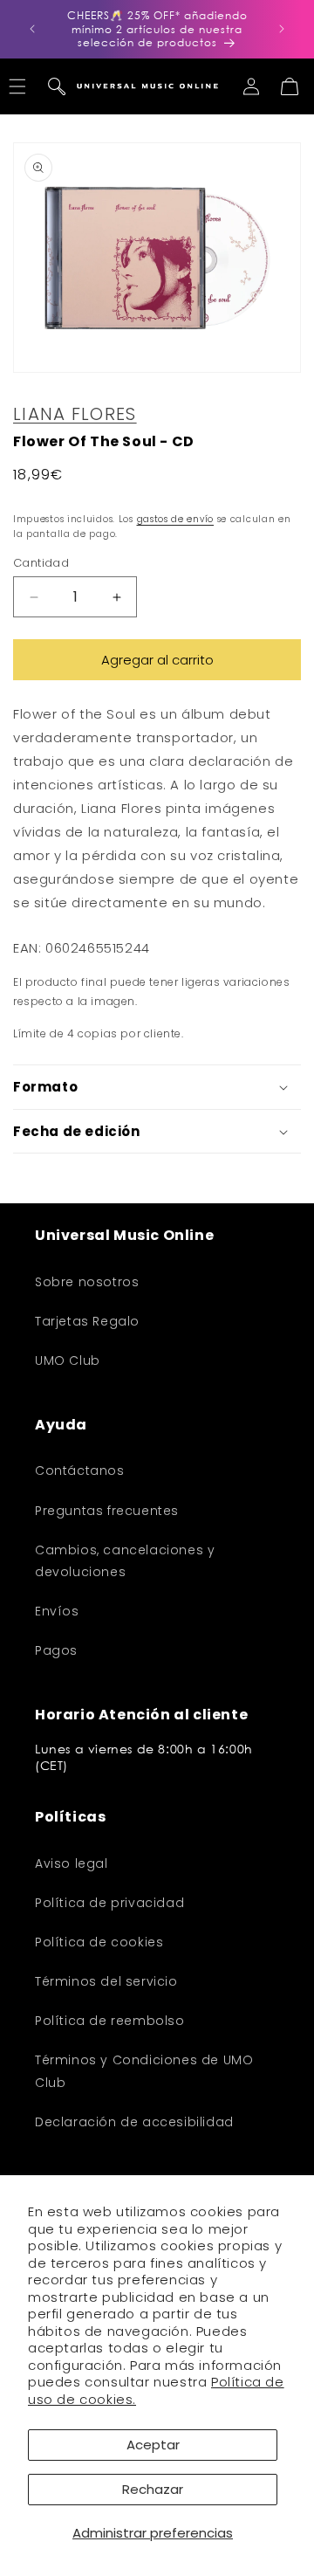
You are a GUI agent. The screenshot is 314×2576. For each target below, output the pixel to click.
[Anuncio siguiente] (282, 29)
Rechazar (153, 2489)
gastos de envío (176, 519)
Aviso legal (72, 1863)
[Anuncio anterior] (32, 29)
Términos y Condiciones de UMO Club (144, 2071)
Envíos (57, 1611)
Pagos (56, 1650)
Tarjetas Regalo (87, 1321)
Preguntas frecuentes (107, 1511)
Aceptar (153, 2445)
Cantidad (41, 563)
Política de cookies (99, 1942)
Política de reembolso (110, 2021)
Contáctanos (80, 1471)
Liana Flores (75, 414)
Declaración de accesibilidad (134, 2122)
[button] (57, 86)
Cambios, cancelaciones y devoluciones (125, 1561)
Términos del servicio (106, 1981)
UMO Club (68, 1360)
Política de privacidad (109, 1903)
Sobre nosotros (87, 1282)
